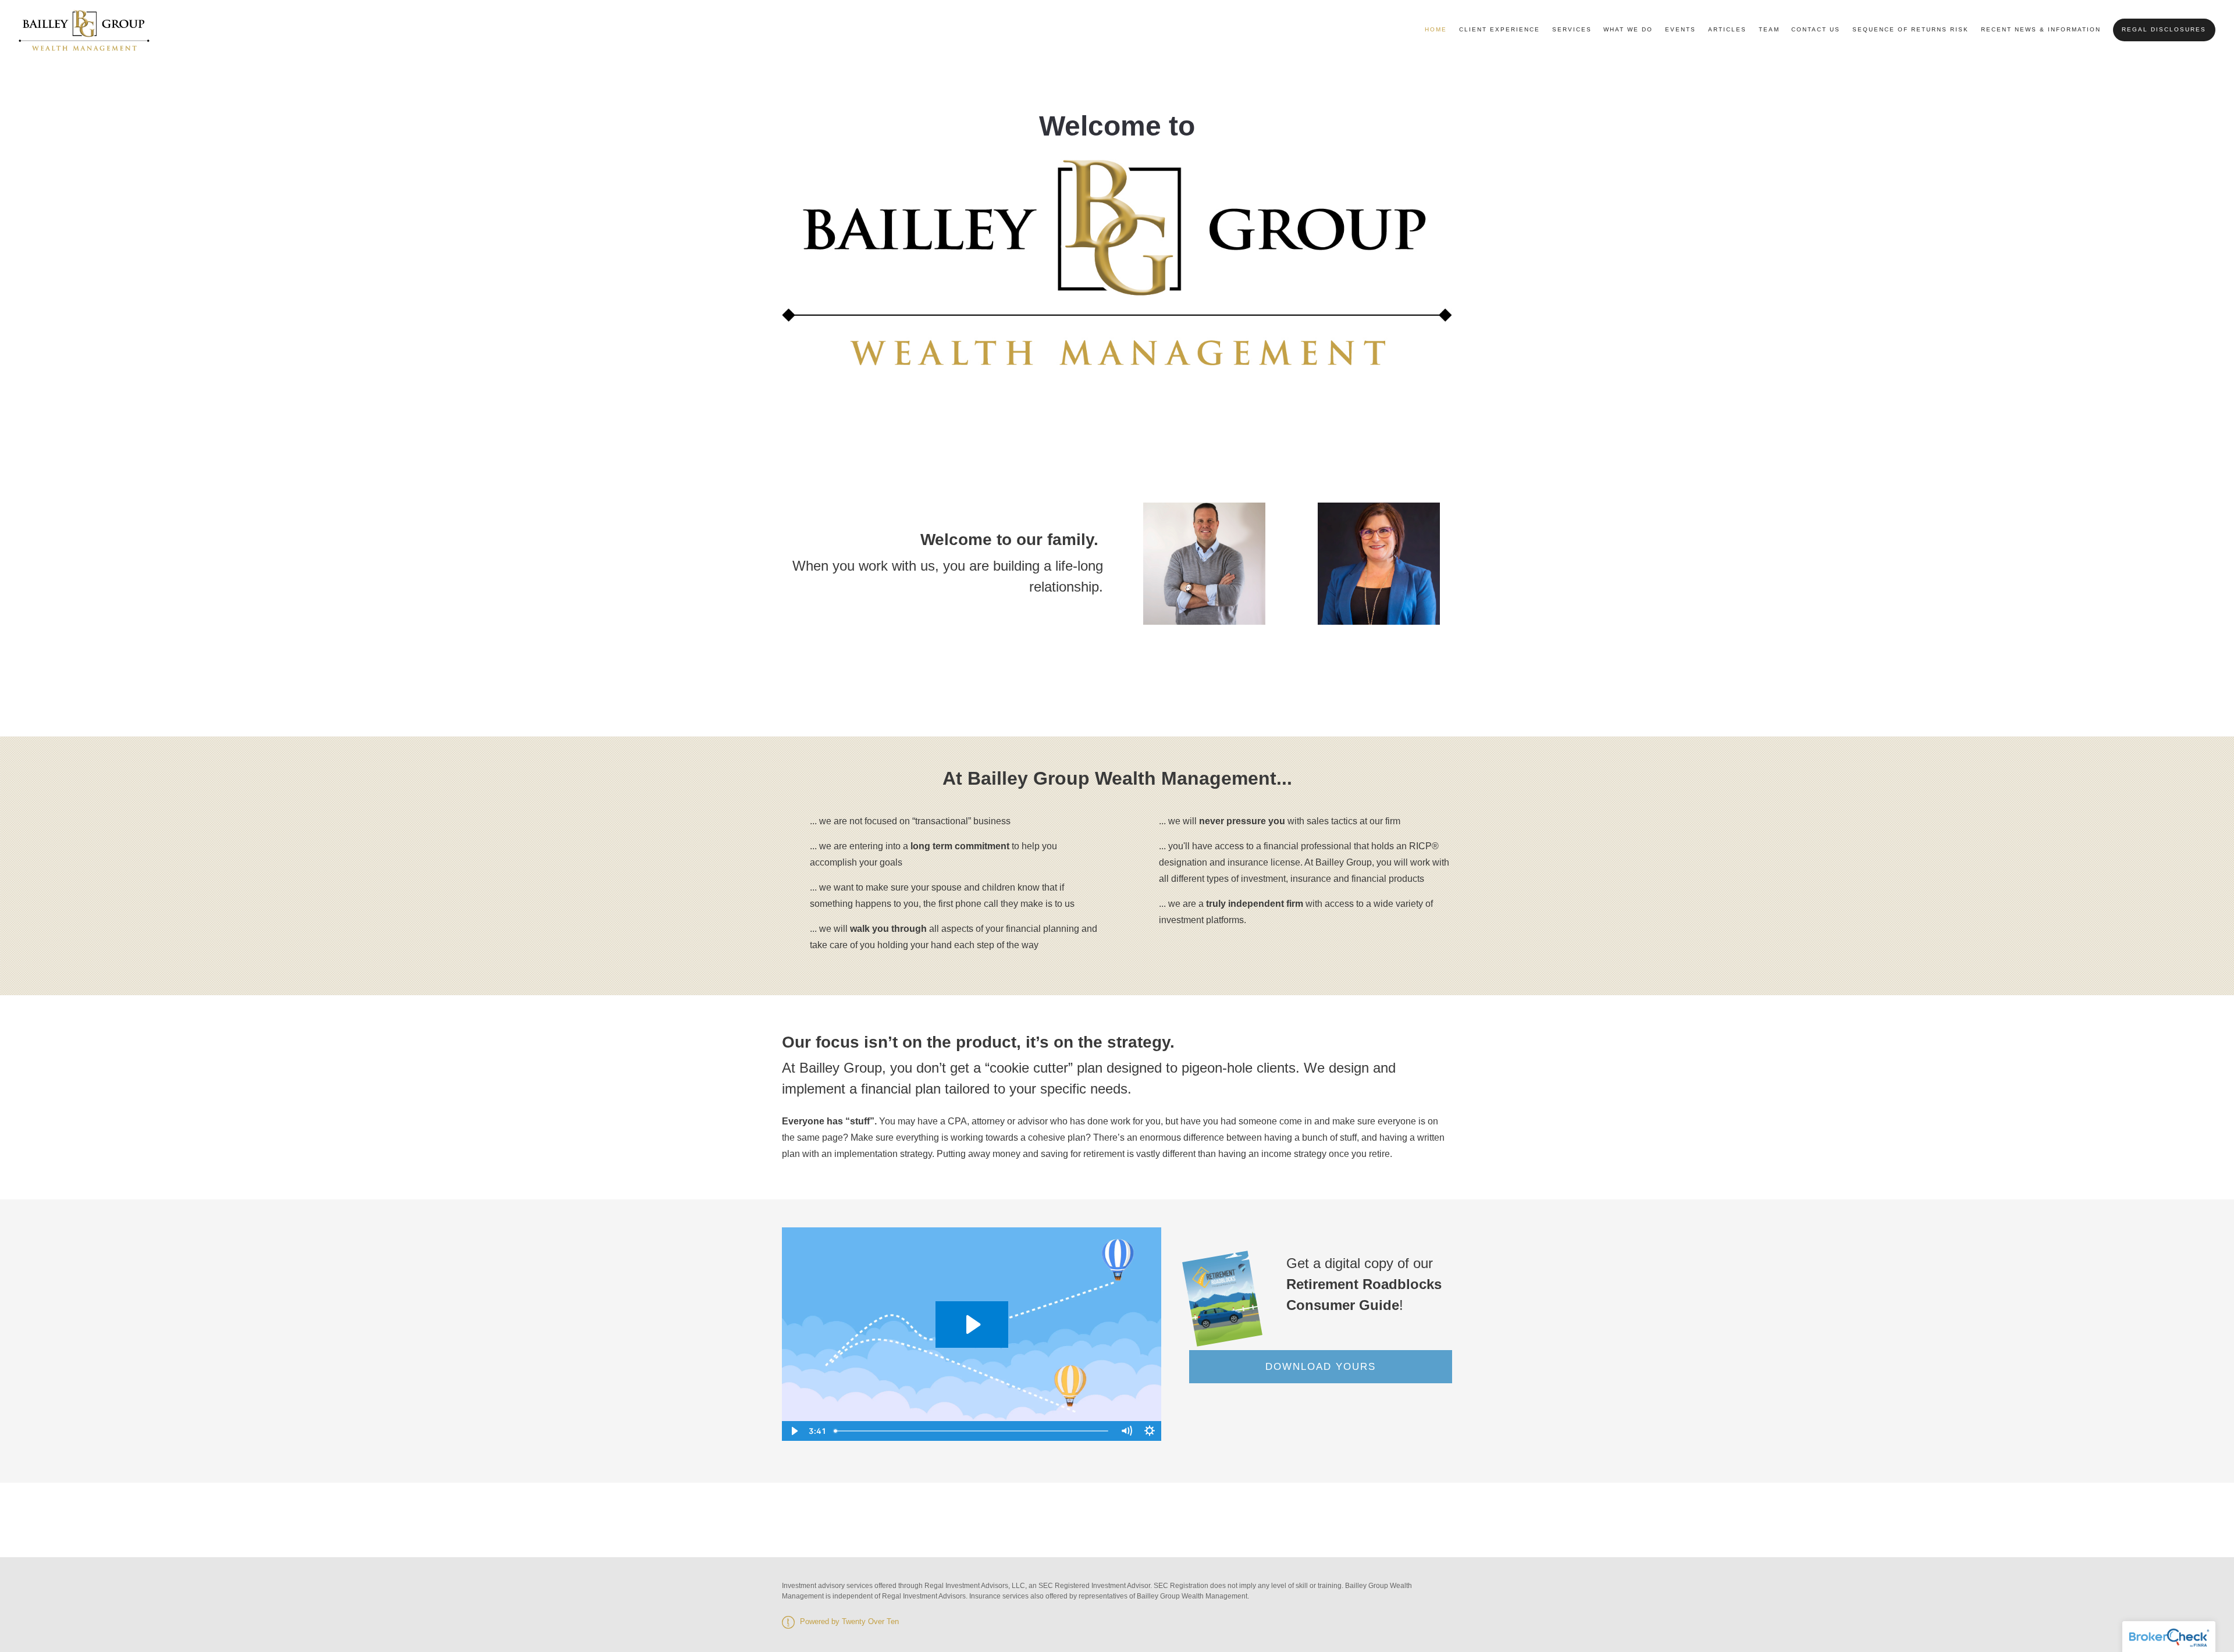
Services (1572, 29)
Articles (1727, 29)
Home (1436, 29)
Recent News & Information (2041, 29)
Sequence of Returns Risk (1911, 29)
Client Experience (1500, 29)
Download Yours (1321, 1367)
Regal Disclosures (2164, 29)
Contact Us (1816, 29)
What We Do (1628, 29)
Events (1680, 29)
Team (1769, 29)
